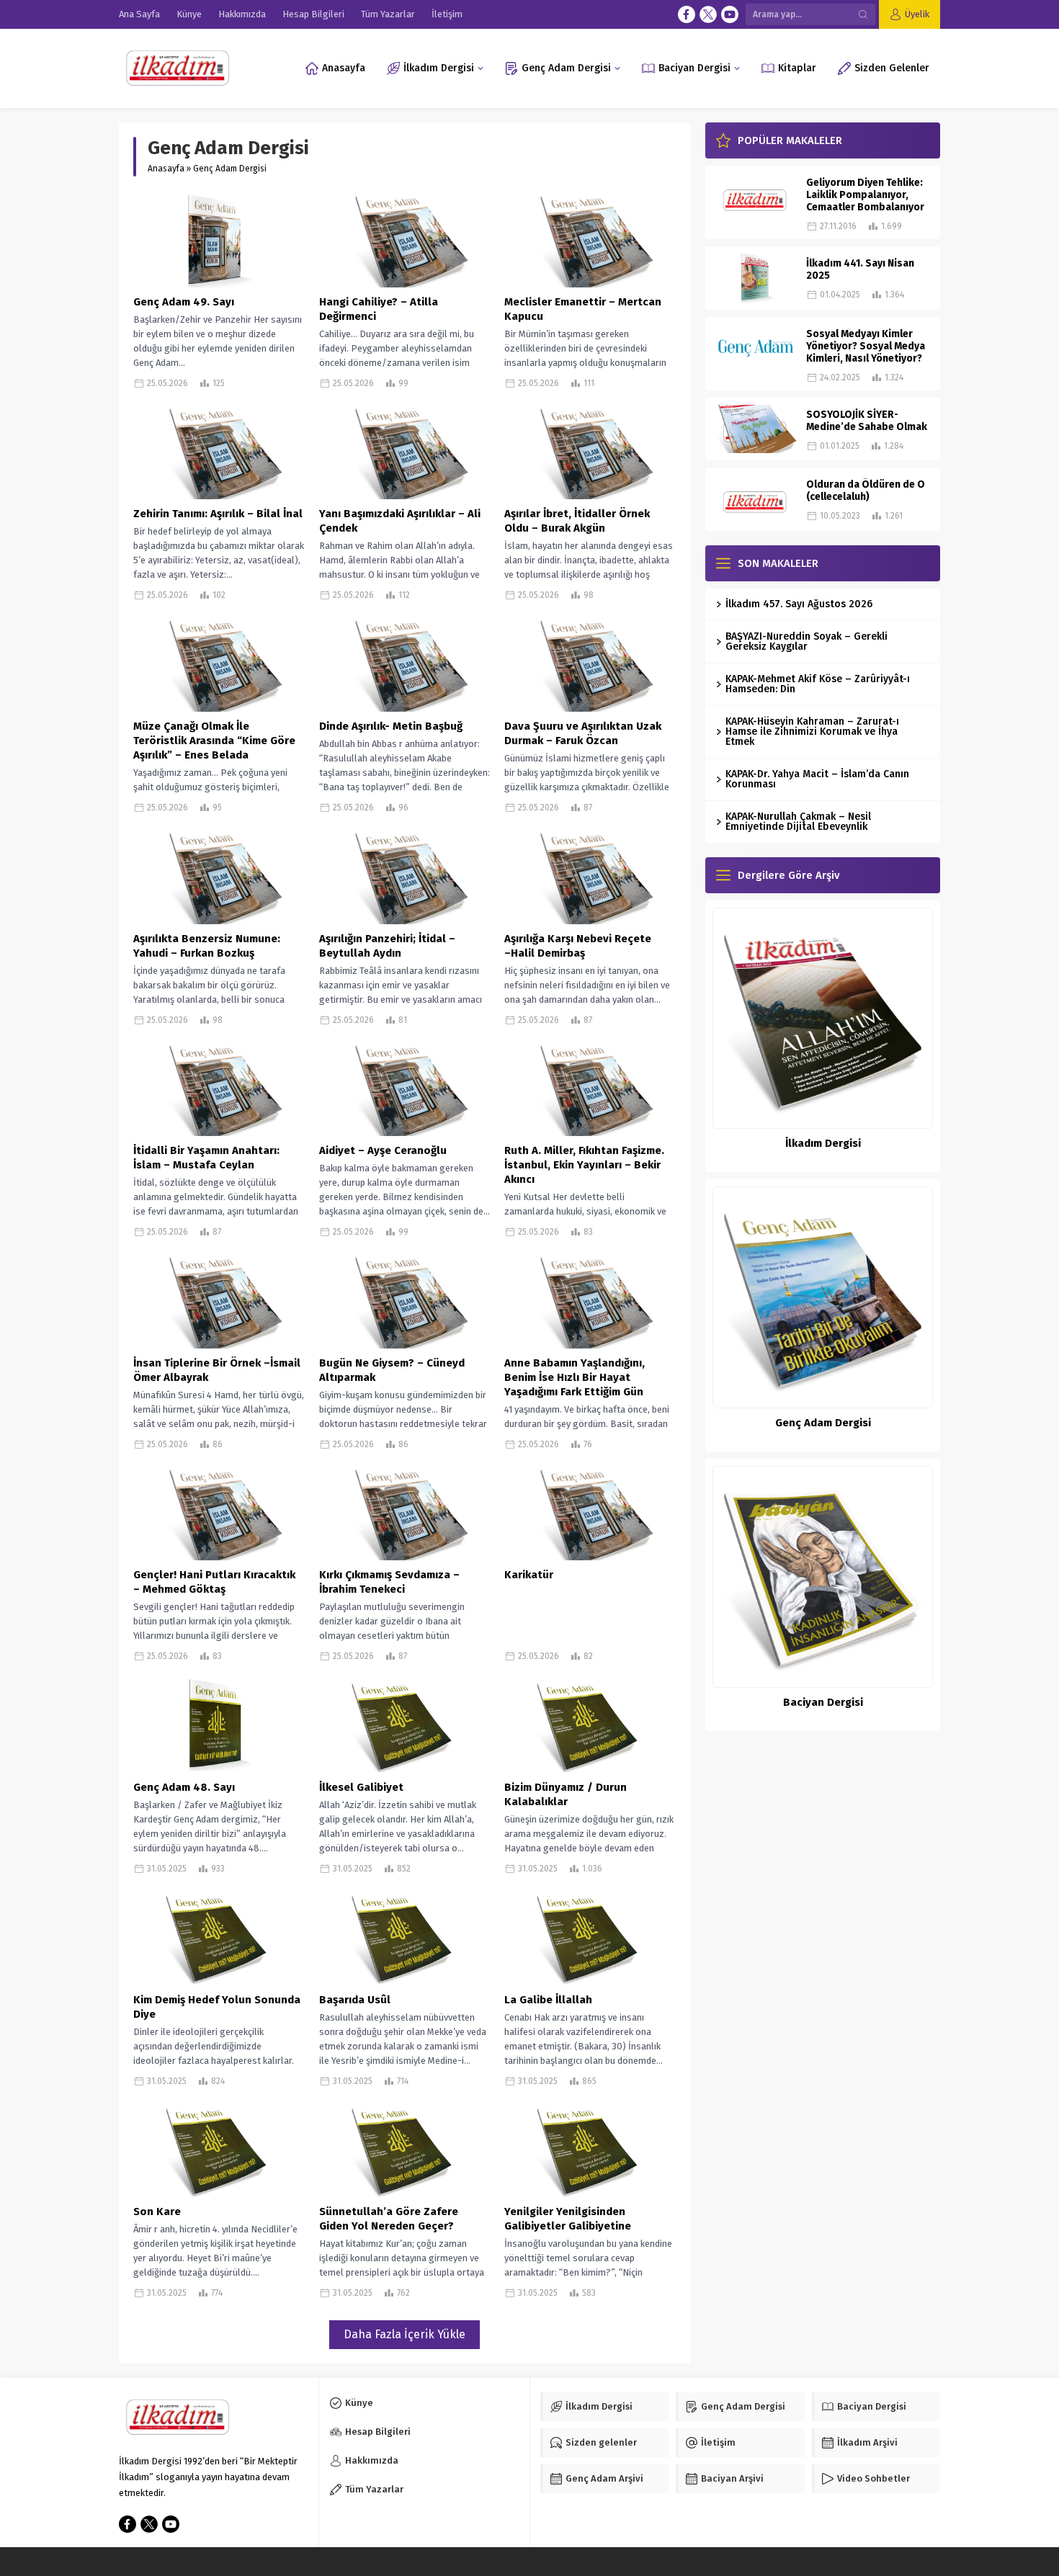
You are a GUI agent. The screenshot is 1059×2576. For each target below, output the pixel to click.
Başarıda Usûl (355, 2000)
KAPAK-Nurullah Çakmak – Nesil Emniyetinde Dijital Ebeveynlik (798, 822)
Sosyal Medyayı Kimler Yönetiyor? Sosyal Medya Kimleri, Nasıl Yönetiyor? (866, 346)
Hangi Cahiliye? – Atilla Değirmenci (379, 309)
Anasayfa (166, 169)
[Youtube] (730, 14)
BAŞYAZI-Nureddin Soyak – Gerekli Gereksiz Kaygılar (806, 641)
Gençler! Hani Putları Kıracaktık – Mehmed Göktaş (214, 1582)
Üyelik (917, 14)
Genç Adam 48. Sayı (184, 1787)
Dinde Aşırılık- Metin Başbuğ (391, 726)
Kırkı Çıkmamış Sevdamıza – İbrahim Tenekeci (389, 1582)
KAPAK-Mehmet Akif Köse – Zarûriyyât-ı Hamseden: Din (818, 684)
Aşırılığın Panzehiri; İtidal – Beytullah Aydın (387, 946)
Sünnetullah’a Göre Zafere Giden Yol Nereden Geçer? (389, 2219)
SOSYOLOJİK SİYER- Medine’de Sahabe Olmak (867, 421)
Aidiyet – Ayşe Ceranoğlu (383, 1150)
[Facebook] (687, 14)
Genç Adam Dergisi (823, 1423)
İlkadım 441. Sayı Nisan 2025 (860, 269)
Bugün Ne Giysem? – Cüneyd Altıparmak (392, 1370)
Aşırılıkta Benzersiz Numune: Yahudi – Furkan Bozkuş (207, 946)
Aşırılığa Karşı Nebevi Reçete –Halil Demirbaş (578, 946)
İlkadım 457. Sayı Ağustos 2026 (799, 604)
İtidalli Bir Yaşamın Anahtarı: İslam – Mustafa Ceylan (206, 1158)
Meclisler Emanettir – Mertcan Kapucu (583, 309)
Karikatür (529, 1575)
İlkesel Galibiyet (361, 1787)
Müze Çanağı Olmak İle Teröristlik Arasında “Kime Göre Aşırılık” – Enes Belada (214, 741)
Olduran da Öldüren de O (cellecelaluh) (866, 491)
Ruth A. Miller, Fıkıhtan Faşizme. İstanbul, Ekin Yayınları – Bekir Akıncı (584, 1165)
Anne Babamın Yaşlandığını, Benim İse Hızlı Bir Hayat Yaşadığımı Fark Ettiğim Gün (575, 1377)
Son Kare (157, 2211)
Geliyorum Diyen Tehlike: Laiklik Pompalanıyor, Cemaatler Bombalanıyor (865, 195)
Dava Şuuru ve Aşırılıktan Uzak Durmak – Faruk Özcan (583, 733)
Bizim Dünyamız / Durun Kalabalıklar (566, 1794)
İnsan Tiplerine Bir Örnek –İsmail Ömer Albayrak (217, 1370)
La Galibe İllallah (548, 2000)
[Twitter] (708, 14)
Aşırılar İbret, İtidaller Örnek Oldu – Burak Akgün (577, 521)
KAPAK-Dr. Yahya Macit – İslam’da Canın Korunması (817, 779)
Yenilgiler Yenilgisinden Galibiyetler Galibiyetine (568, 2219)
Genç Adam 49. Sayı (184, 302)
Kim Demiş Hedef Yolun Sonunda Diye (217, 2007)
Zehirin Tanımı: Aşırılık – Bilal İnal (218, 514)
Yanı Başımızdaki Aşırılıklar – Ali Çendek (400, 521)
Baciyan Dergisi (823, 1702)
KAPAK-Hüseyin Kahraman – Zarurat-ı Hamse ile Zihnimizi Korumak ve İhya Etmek (812, 732)
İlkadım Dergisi (823, 1143)
